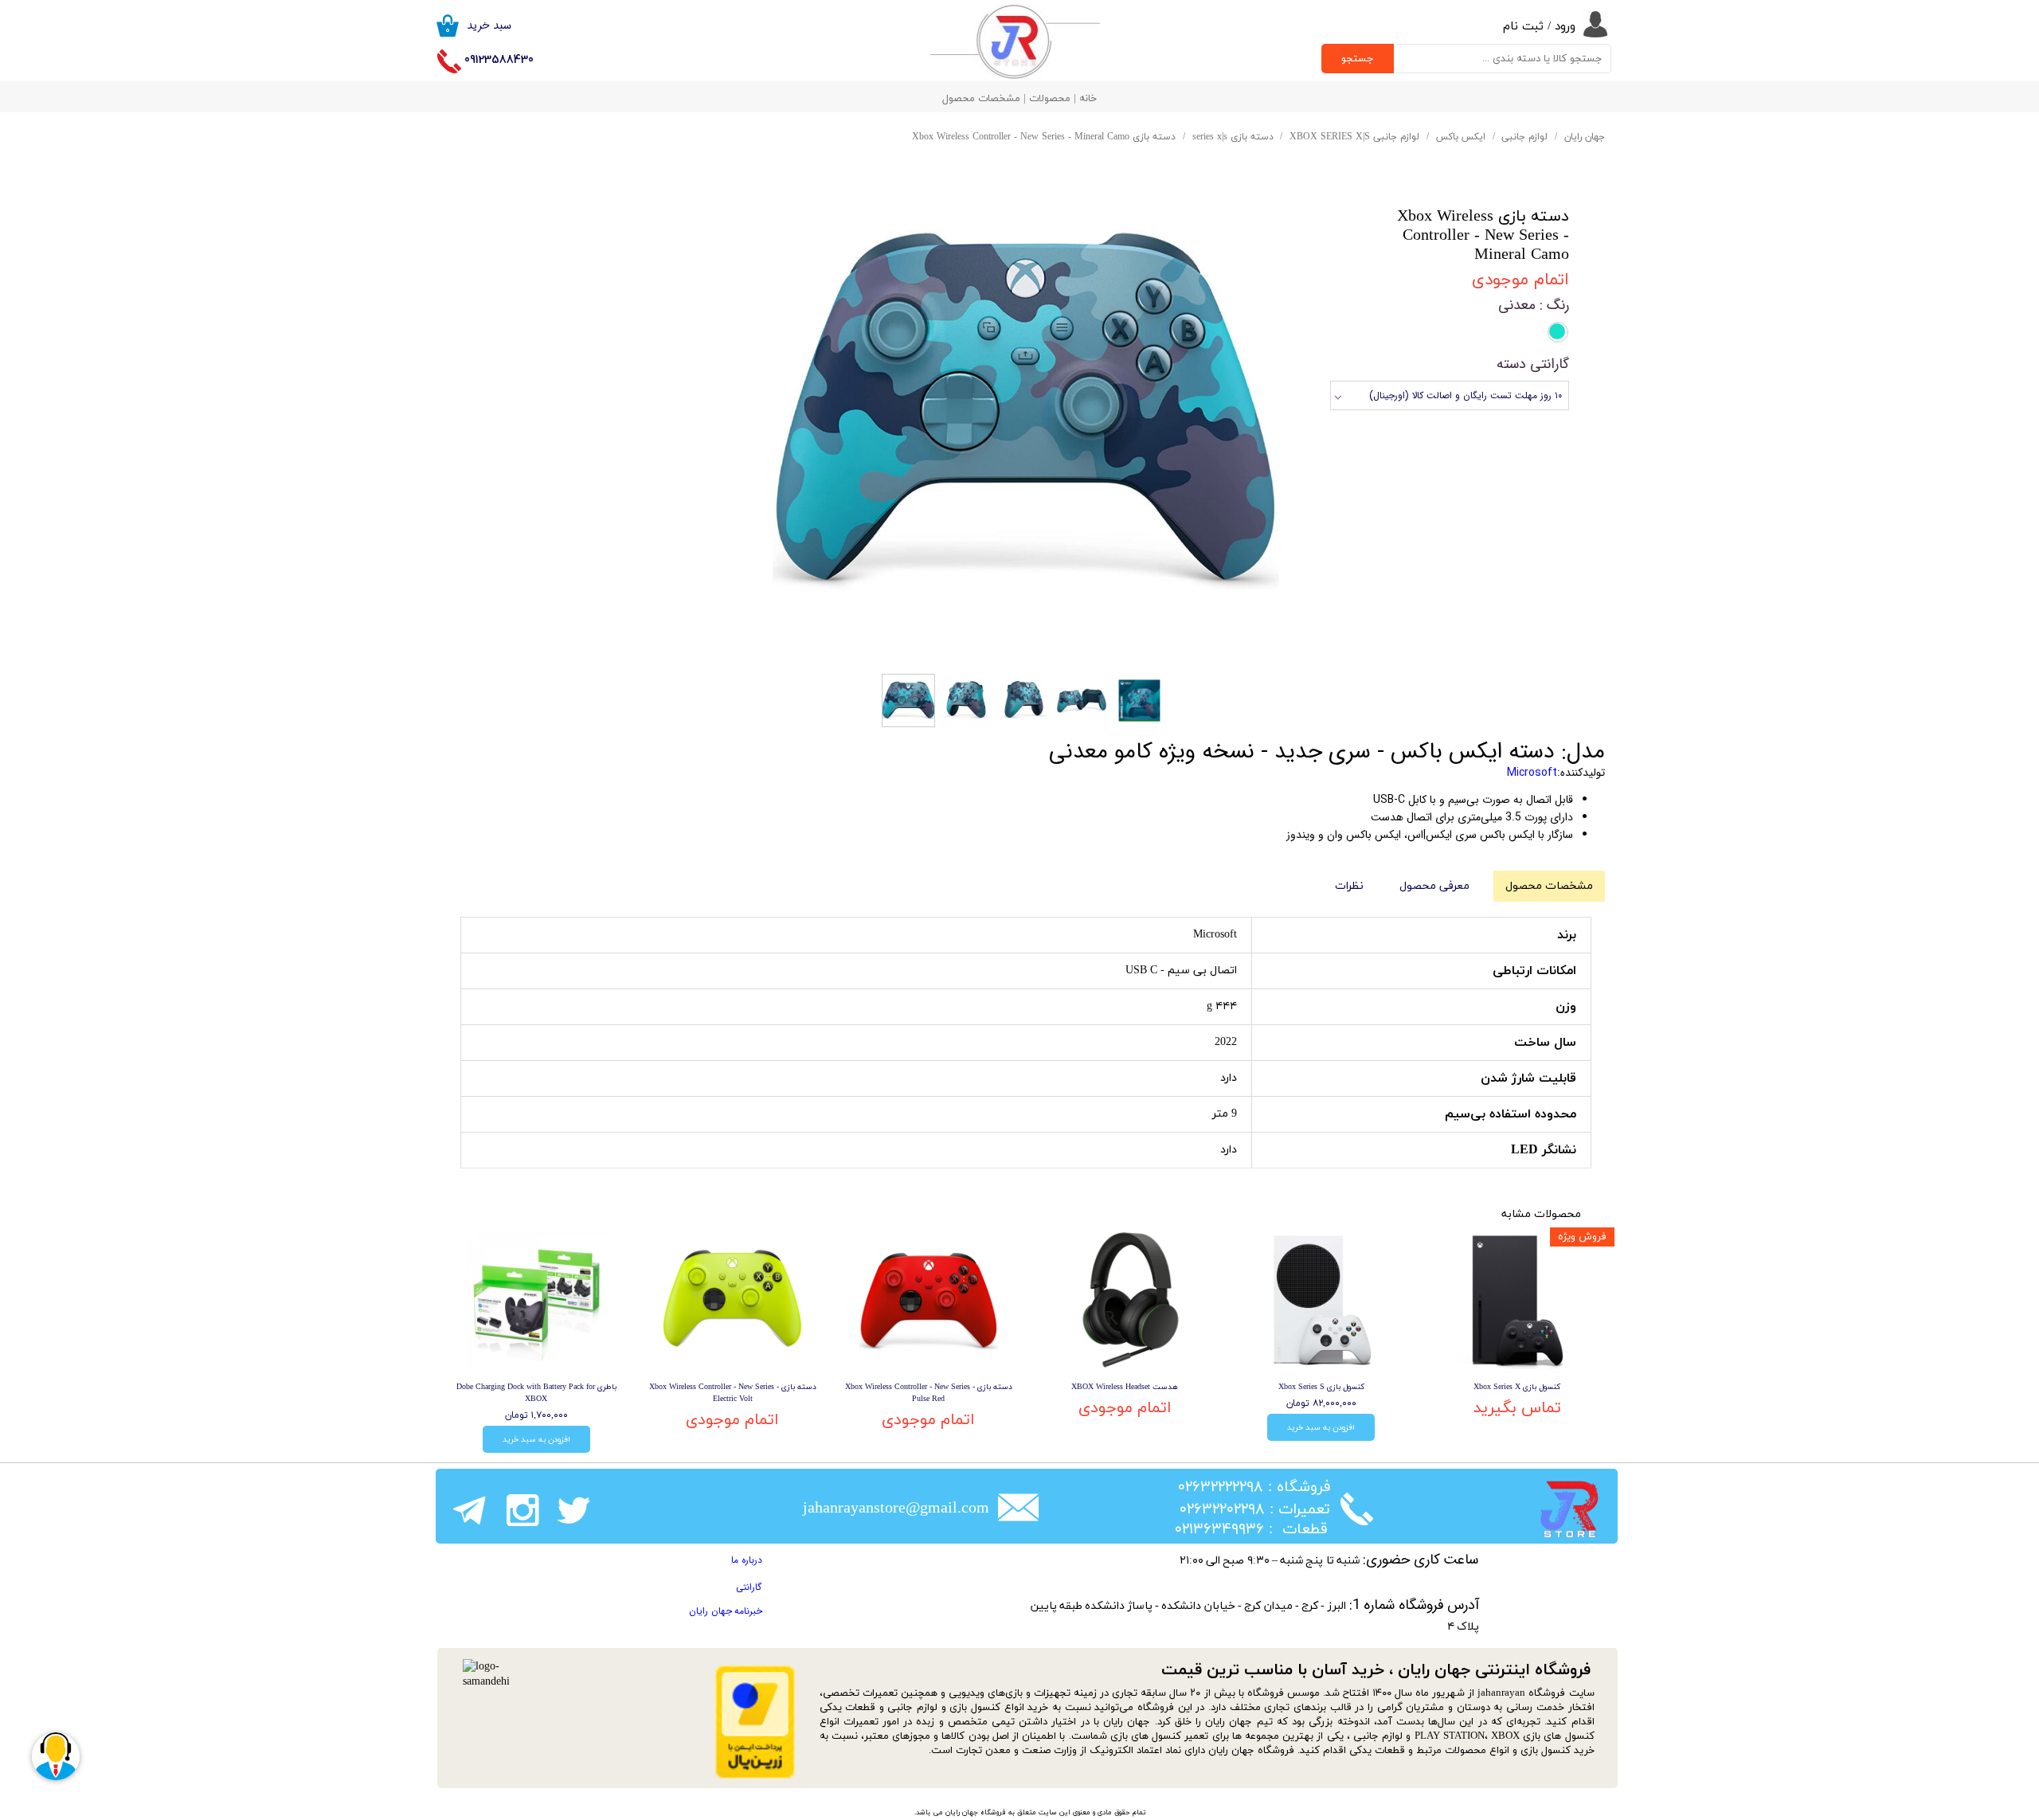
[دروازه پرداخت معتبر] (755, 1776)
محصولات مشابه (1541, 1214)
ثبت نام (1523, 27)
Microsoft (1532, 773)
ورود (1565, 27)
